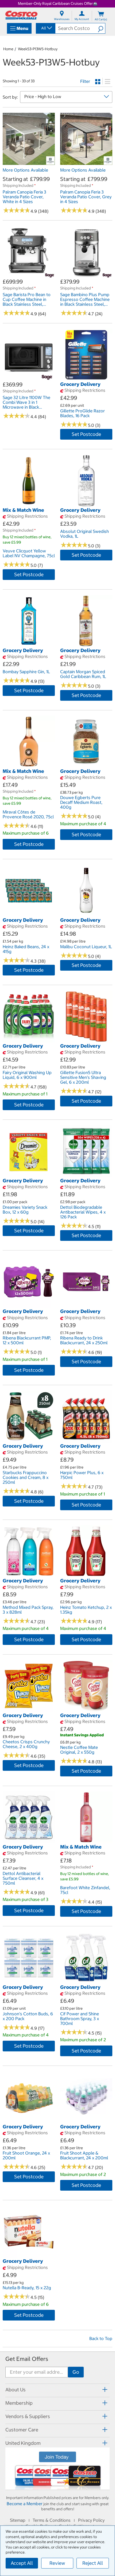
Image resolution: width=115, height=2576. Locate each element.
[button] (101, 28)
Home (8, 49)
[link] (29, 162)
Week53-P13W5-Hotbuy (38, 49)
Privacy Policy (91, 2520)
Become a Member (25, 2504)
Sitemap (18, 2520)
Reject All (93, 2563)
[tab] (57, 2390)
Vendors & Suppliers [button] (28, 2416)
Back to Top (101, 2338)
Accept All (22, 2563)
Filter (85, 81)
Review (57, 2563)
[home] (21, 15)
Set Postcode (86, 434)
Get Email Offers (27, 2359)
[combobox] (45, 28)
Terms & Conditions (52, 2520)
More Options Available (25, 170)
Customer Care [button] (22, 2430)
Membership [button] (19, 2403)
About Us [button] (16, 2390)
